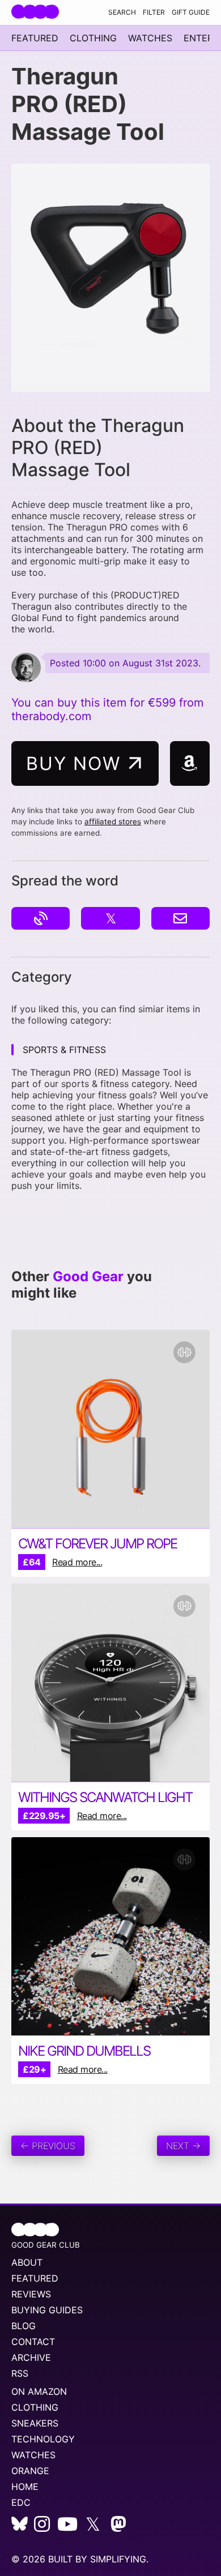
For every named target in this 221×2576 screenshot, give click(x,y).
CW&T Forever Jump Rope (97, 1544)
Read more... (77, 1562)
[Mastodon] (118, 2527)
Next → (183, 2146)
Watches (150, 38)
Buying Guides (47, 2310)
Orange (30, 2471)
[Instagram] (42, 2527)
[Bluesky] (20, 2527)
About (27, 2262)
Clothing (93, 38)
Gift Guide (191, 12)
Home (25, 2487)
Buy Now (76, 763)
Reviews (31, 2294)
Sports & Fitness (64, 1050)
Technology (43, 2439)
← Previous (48, 2146)
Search (122, 12)
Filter (154, 12)
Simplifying (118, 2559)
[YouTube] (67, 2527)
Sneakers (35, 2423)
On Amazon (39, 2391)
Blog (24, 2326)
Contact (33, 2342)
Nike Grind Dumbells (84, 2051)
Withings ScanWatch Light (105, 1797)
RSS (20, 2373)
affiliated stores (113, 821)
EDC (21, 2502)
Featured (35, 38)
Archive (31, 2357)
